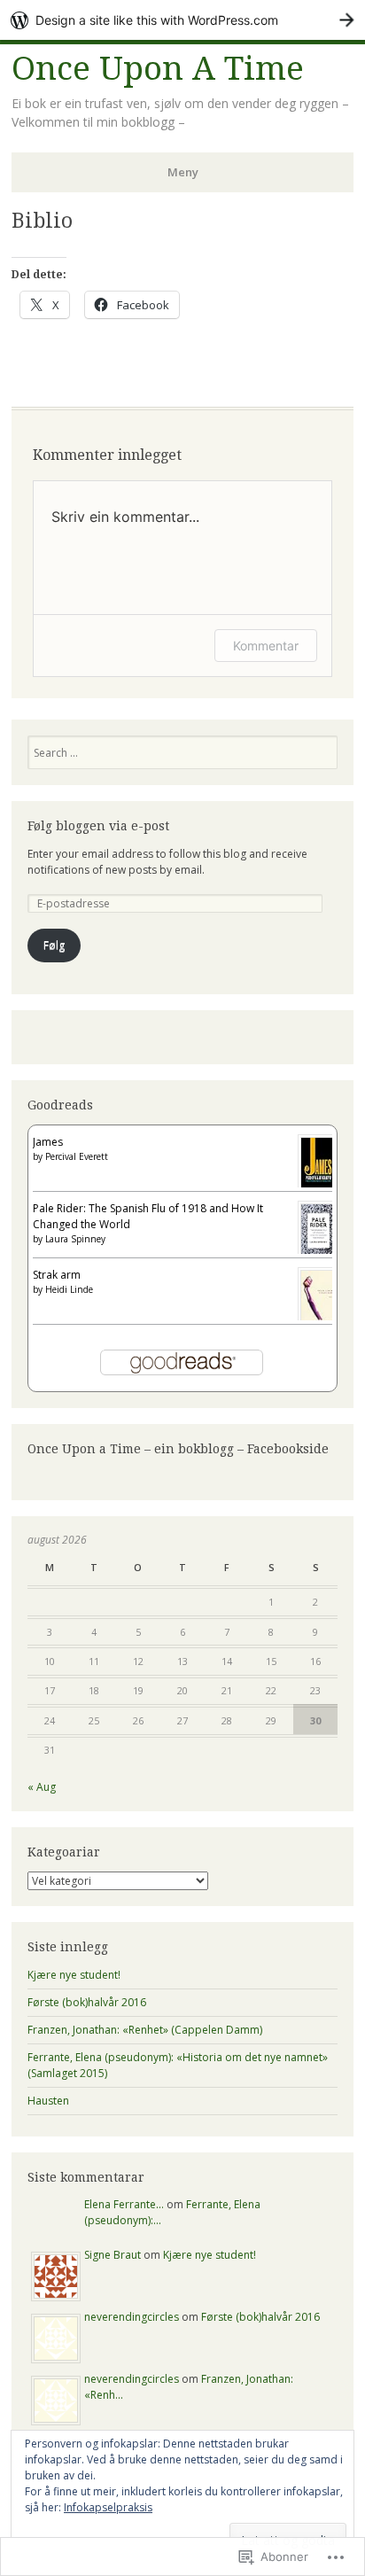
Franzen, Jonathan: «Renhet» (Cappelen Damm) (145, 2030)
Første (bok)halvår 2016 (87, 2002)
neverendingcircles (132, 2317)
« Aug (42, 1787)
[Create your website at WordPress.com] (182, 20)
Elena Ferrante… (124, 2204)
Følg (54, 945)
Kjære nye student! (74, 1975)
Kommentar (266, 646)
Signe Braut (113, 2255)
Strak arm (57, 1275)
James (48, 1142)
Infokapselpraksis (108, 2507)
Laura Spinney (75, 1239)
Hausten (48, 2101)
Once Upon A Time (158, 69)
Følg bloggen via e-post (98, 826)
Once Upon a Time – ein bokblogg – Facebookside (178, 1449)
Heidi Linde (69, 1289)
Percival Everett (77, 1156)
